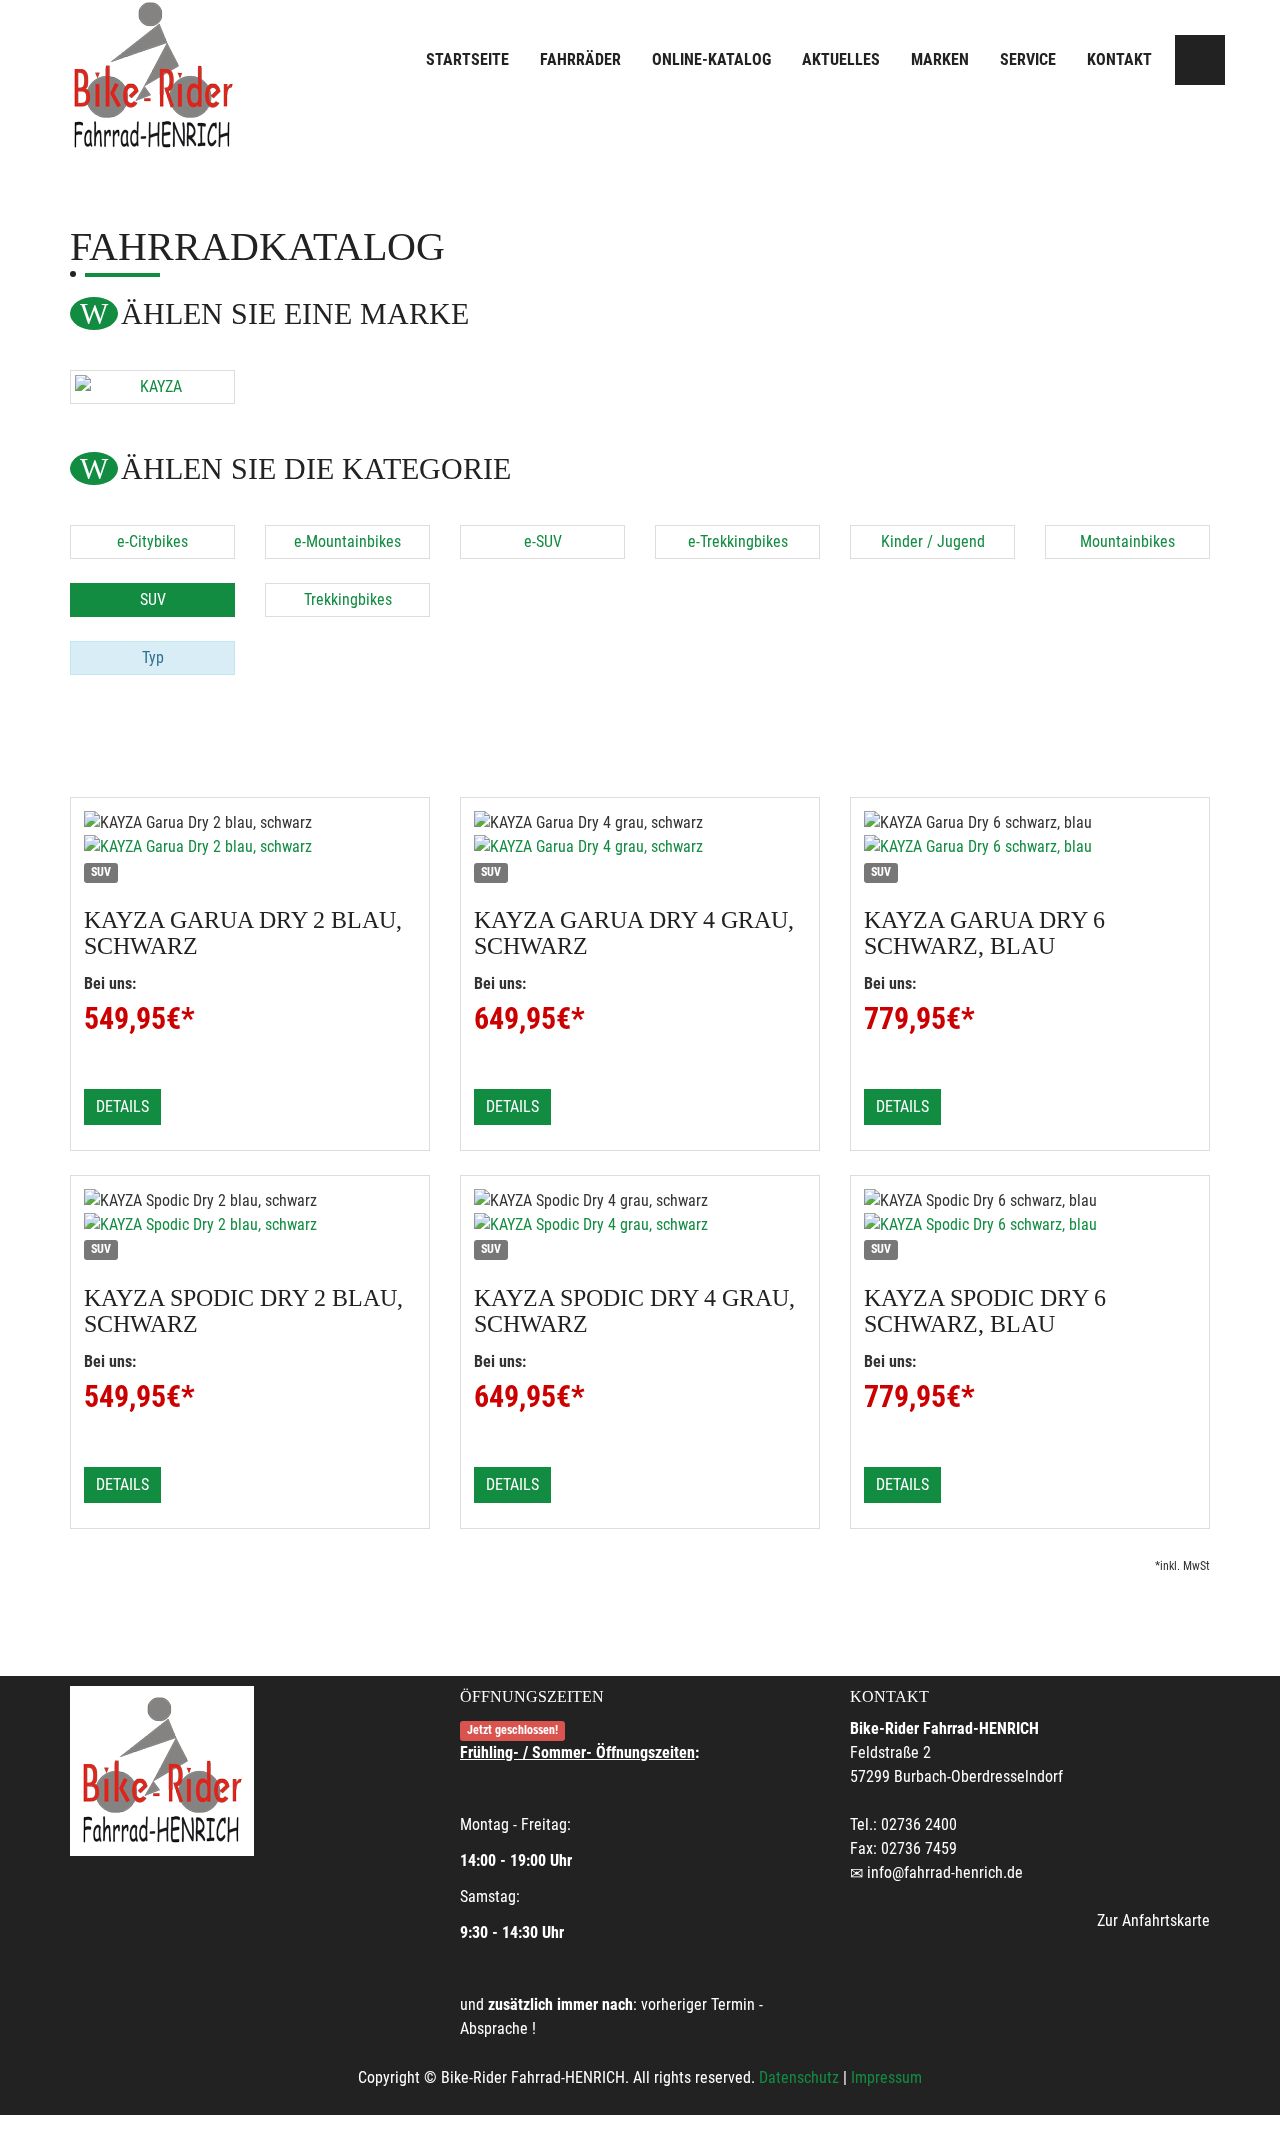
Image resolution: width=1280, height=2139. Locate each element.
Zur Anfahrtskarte (1153, 1920)
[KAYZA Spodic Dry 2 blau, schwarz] (250, 1225)
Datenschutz (799, 2077)
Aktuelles (841, 59)
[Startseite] (153, 75)
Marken (940, 59)
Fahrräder (580, 59)
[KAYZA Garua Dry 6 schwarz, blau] (1030, 847)
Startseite (467, 59)
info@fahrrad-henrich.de (945, 1872)
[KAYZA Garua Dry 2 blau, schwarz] (250, 847)
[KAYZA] (152, 387)
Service (1028, 59)
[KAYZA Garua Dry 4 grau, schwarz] (640, 847)
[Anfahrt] (1200, 60)
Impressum (886, 2077)
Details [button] (122, 1106)
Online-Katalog (711, 59)
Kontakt (1119, 59)
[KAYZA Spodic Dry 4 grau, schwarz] (640, 1225)
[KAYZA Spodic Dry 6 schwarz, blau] (1030, 1225)
